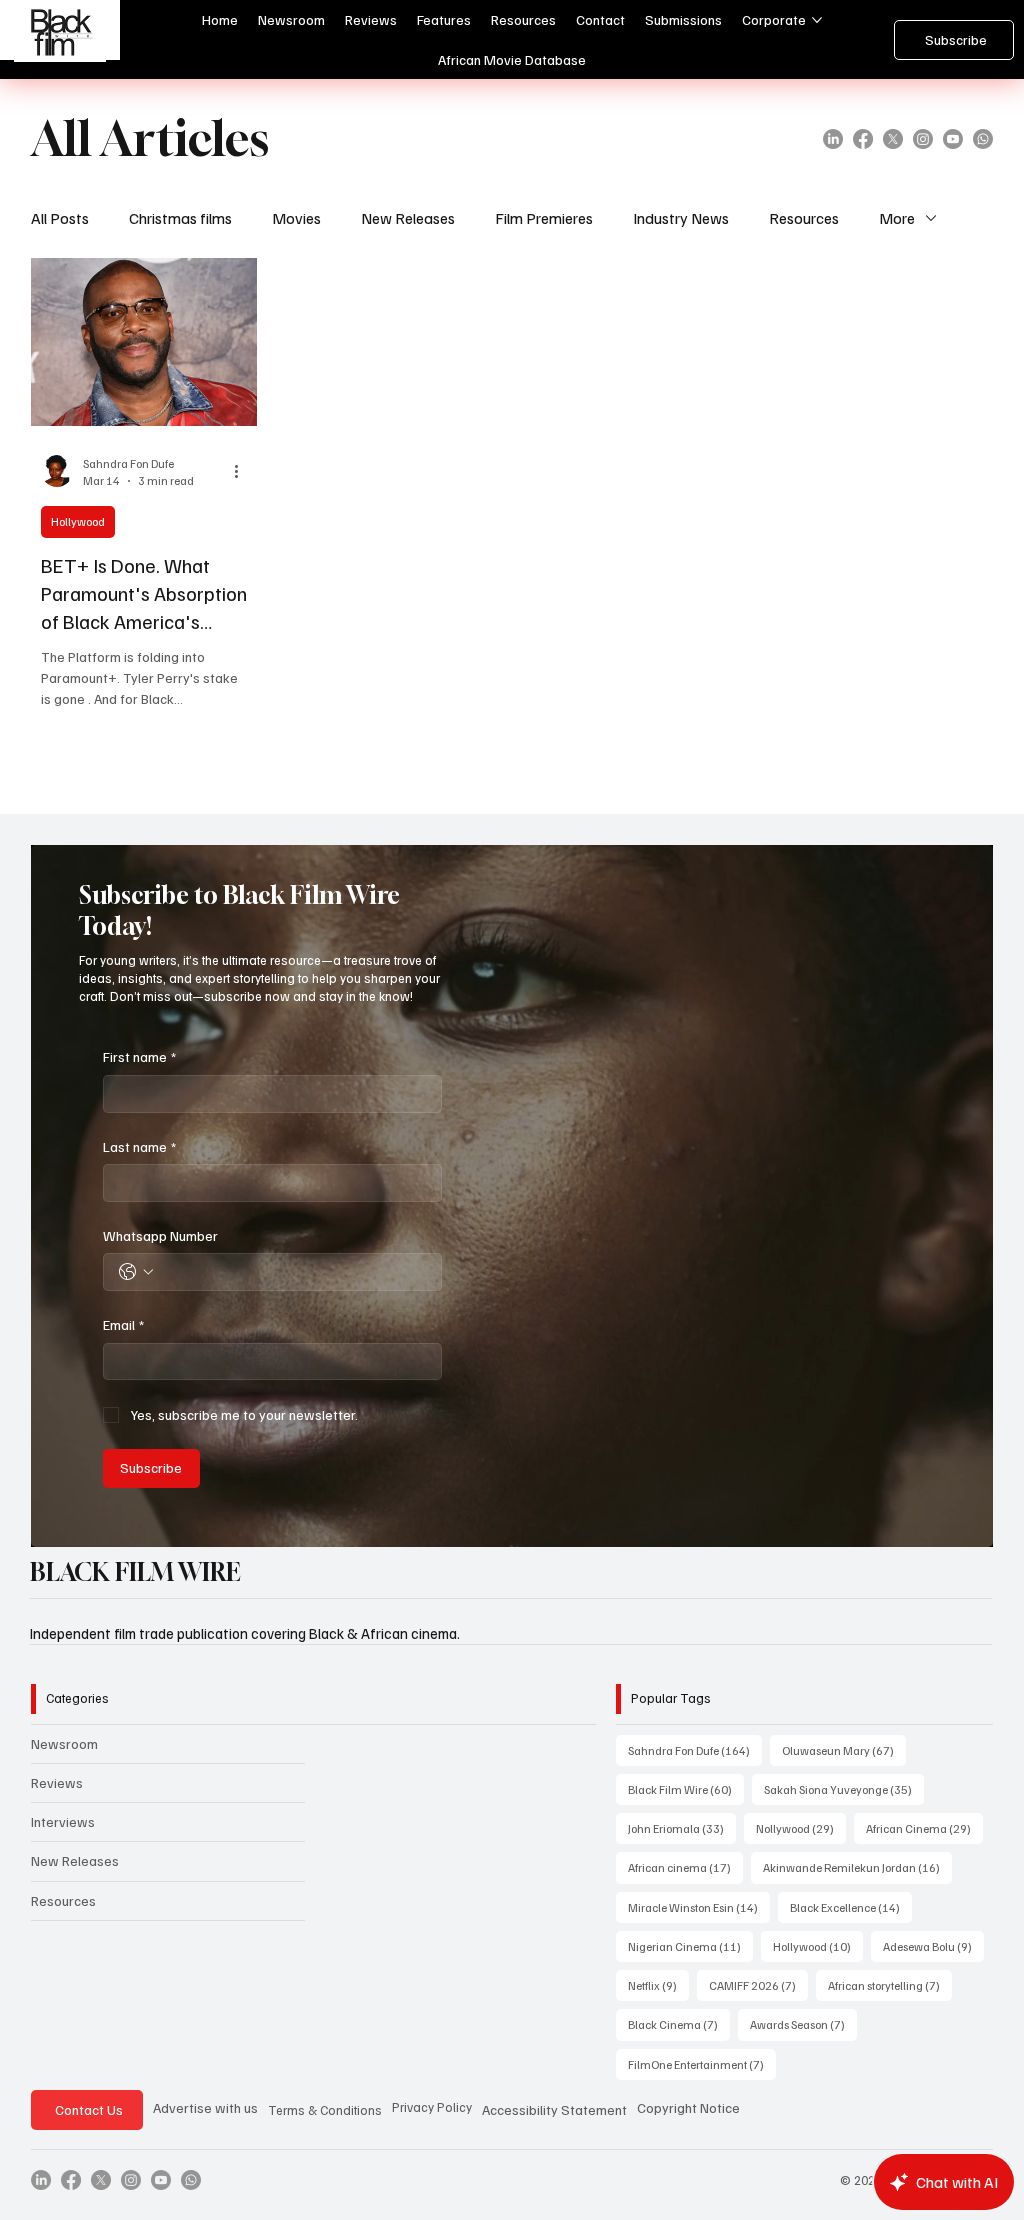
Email (123, 1324)
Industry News (681, 218)
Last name (139, 1146)
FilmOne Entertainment (702, 2064)
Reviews (57, 1782)
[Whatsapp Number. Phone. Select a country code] (136, 1272)
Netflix (658, 1985)
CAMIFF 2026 (758, 1985)
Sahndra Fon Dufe (695, 1750)
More (897, 218)
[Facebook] (863, 139)
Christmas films (180, 218)
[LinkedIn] (833, 139)
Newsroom (64, 1743)
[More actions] (244, 471)
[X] (893, 139)
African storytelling (890, 1985)
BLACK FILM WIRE (135, 1572)
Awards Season (803, 2024)
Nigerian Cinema (690, 1946)
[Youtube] (953, 139)
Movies (296, 218)
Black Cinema (679, 2024)
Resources (804, 218)
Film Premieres (544, 218)
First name (139, 1056)
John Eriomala (682, 1828)
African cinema (685, 1867)
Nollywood (801, 1828)
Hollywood (78, 521)
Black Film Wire (686, 1789)
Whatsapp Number (160, 1235)
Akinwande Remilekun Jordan (857, 1867)
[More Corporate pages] (817, 20)
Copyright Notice (688, 2107)
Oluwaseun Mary (844, 1750)
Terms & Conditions (325, 2110)
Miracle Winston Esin (699, 1907)
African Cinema (924, 1828)
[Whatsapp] (983, 139)
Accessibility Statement (554, 2109)
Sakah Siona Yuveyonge (844, 1789)
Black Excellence (851, 1907)
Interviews (63, 1821)
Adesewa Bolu (933, 1946)
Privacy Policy (432, 2107)
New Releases (408, 218)
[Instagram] (923, 139)
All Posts (60, 218)
